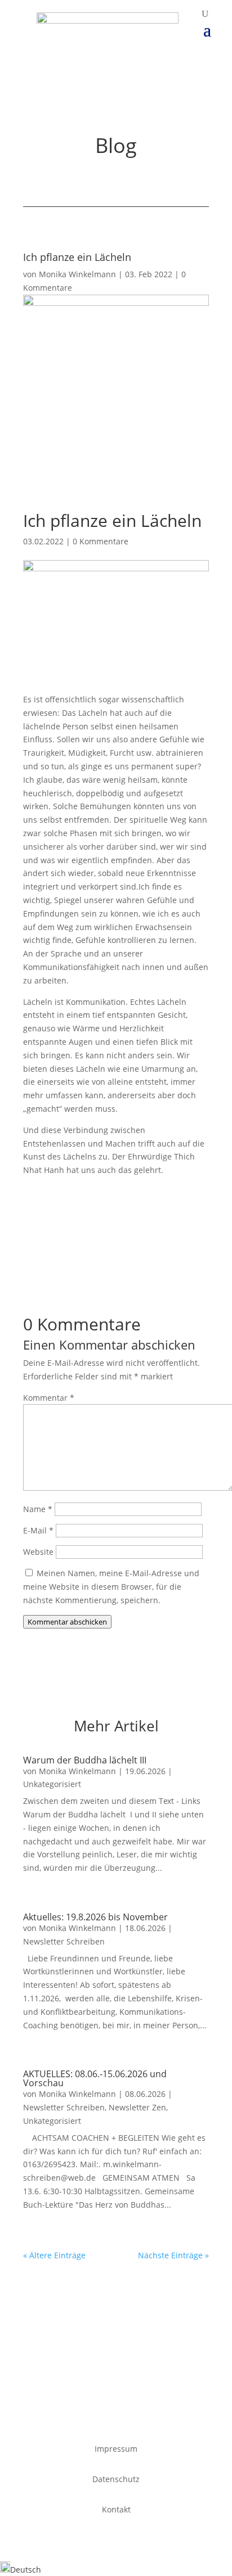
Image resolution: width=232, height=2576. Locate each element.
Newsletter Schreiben (64, 1941)
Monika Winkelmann (77, 274)
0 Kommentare (101, 541)
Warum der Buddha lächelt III (85, 1760)
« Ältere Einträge (54, 2255)
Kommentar (49, 1398)
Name (38, 1509)
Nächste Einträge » (173, 2255)
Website (38, 1552)
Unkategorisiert (52, 1784)
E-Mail (38, 1530)
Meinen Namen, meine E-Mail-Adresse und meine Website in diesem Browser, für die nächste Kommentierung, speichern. (111, 1587)
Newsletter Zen (137, 2107)
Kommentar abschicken (67, 1622)
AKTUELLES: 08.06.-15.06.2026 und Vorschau (95, 2078)
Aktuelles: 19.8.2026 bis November (95, 1917)
